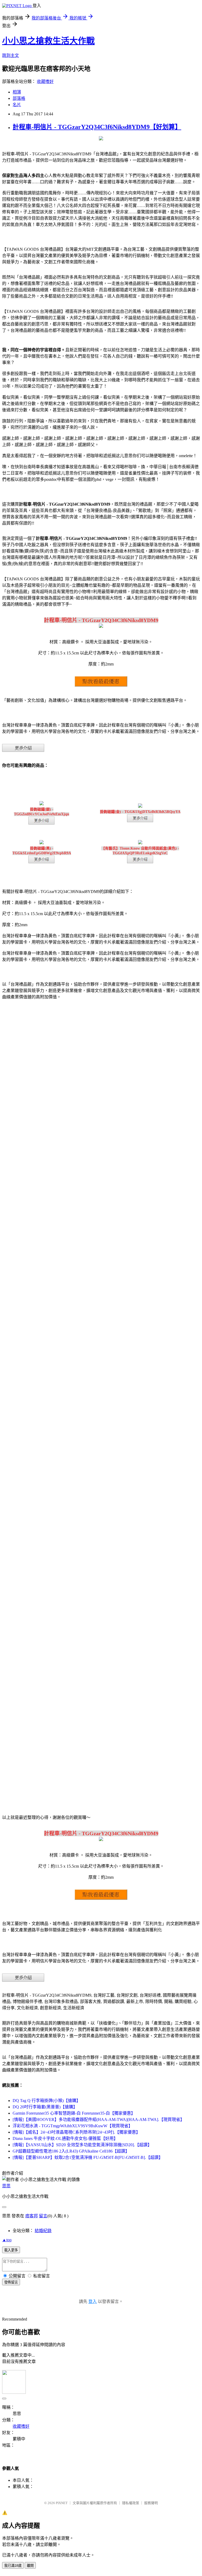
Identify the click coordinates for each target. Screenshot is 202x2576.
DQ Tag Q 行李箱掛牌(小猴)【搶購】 (47, 2101)
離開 (30, 2566)
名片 (17, 105)
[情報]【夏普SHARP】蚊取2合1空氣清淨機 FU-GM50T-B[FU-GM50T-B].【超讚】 (88, 2157)
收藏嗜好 (45, 82)
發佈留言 (11, 2282)
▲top (7, 2240)
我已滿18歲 (13, 2566)
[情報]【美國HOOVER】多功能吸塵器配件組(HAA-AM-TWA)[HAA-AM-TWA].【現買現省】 (99, 2119)
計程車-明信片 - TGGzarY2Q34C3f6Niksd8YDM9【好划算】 (97, 127)
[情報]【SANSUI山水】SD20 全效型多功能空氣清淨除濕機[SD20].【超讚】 (82, 2145)
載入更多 (11, 2250)
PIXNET (62, 2503)
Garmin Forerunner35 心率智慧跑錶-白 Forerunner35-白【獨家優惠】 (74, 2113)
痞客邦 (32, 2216)
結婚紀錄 (43, 2231)
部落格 (19, 98)
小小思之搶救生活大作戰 (48, 41)
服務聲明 (151, 2503)
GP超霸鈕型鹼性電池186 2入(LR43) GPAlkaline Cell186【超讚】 (71, 2151)
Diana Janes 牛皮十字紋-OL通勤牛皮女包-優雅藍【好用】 (65, 2138)
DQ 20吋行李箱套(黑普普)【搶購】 (45, 2107)
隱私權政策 (131, 2503)
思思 (6, 2186)
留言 (43, 2216)
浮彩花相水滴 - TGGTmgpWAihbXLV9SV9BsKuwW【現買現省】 (73, 2126)
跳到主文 (11, 55)
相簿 (17, 92)
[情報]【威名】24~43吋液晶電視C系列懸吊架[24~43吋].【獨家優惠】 (76, 2132)
